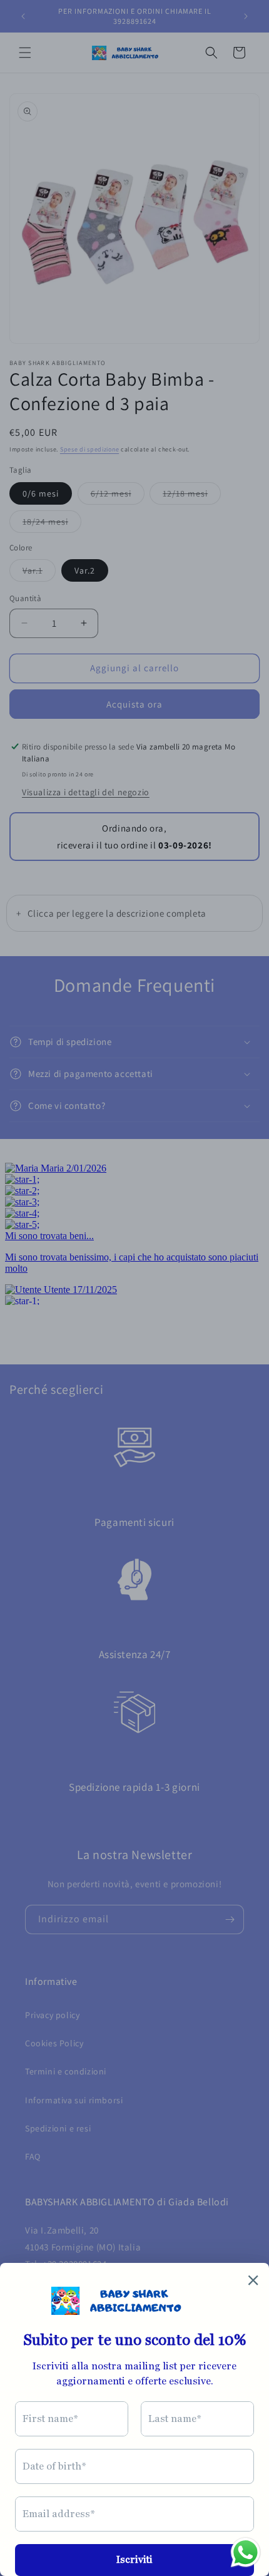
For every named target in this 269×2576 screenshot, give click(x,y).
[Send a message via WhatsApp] (246, 2553)
